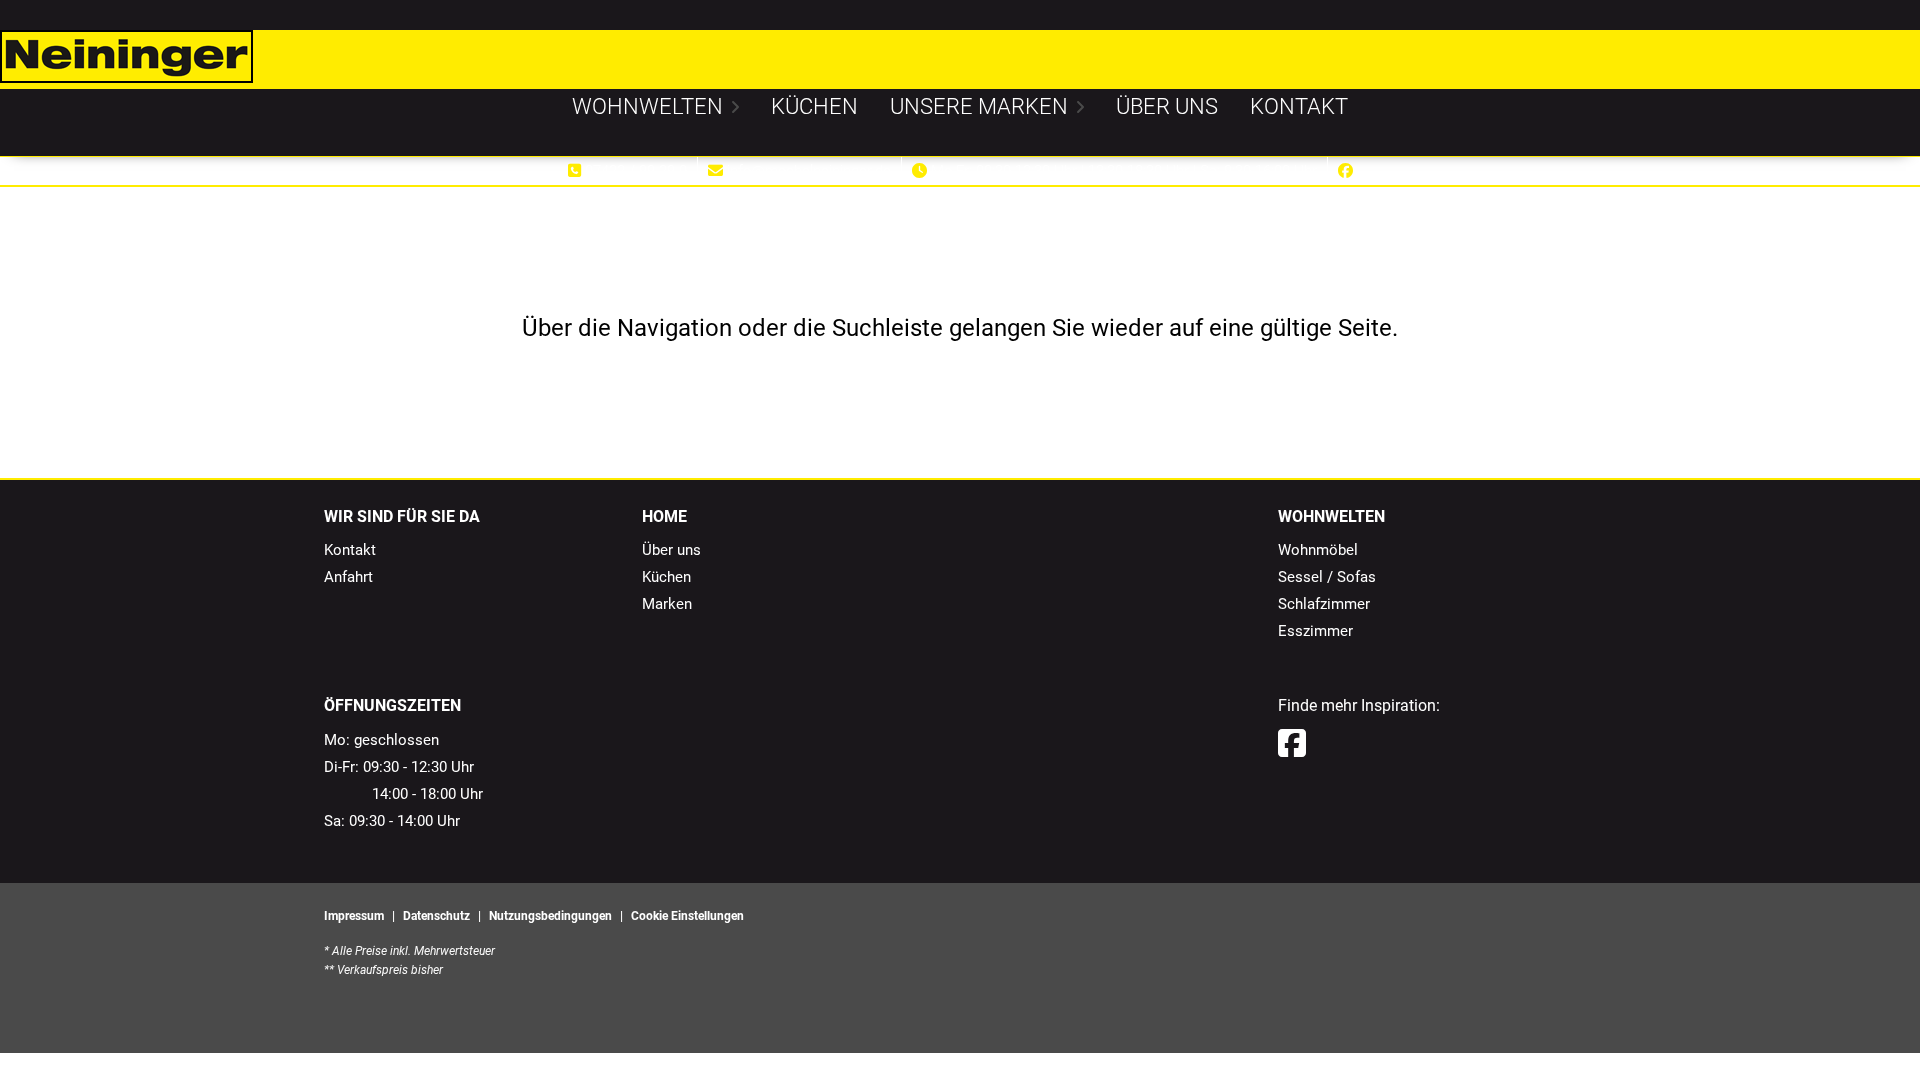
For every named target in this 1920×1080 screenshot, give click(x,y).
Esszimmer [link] (1315, 631)
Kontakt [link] (350, 550)
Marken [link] (667, 604)
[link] (647, 106)
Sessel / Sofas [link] (1327, 577)
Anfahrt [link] (348, 577)
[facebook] (1292, 744)
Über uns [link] (671, 550)
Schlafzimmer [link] (1324, 604)
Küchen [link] (666, 577)
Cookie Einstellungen (687, 916)
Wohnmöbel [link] (1318, 550)
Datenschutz (436, 916)
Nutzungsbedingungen (550, 916)
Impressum (354, 916)
